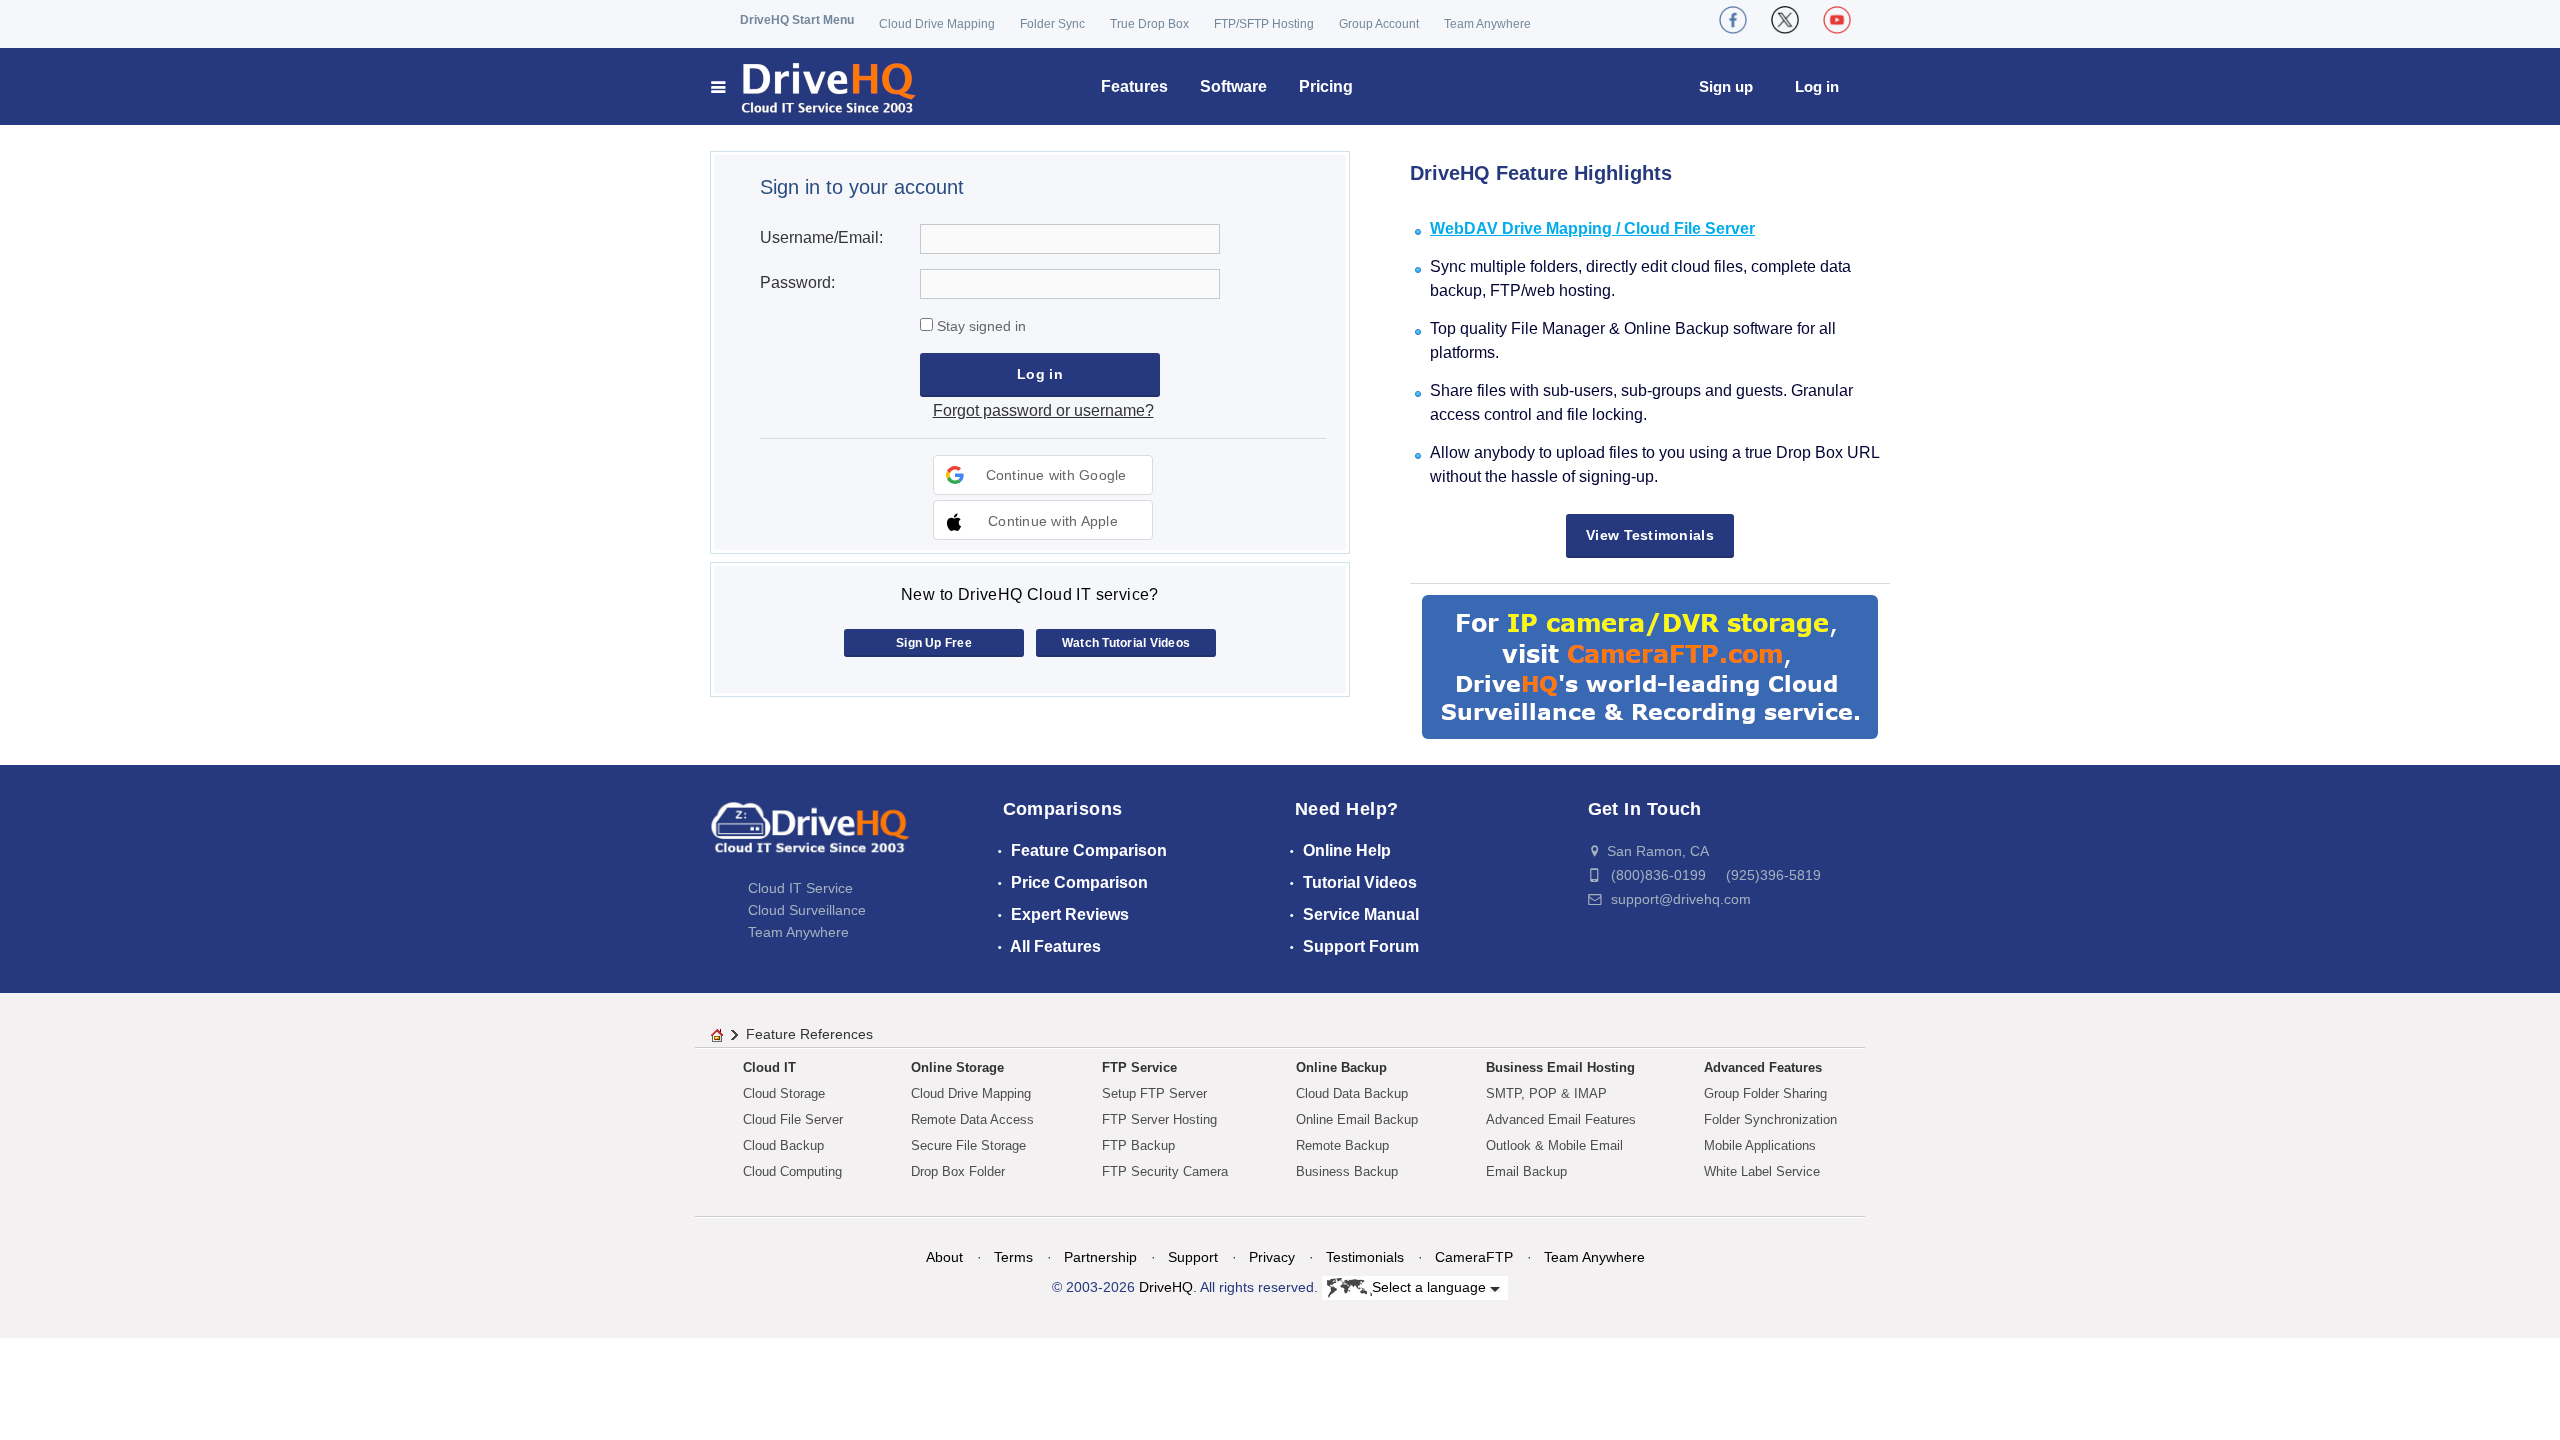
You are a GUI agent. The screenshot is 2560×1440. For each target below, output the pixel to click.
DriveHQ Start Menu (797, 20)
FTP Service (1139, 1067)
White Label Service (1762, 1171)
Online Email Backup (1357, 1119)
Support (1193, 1257)
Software (1233, 86)
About (944, 1257)
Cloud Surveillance (807, 910)
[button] (1043, 475)
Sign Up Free (934, 643)
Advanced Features (1763, 1067)
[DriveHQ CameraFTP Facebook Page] (1733, 20)
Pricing (1326, 86)
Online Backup (1341, 1067)
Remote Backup (1342, 1145)
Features (1134, 86)
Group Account (1379, 24)
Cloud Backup (783, 1145)
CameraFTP (1474, 1257)
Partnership (1100, 1257)
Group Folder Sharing (1765, 1093)
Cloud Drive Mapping (937, 24)
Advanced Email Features (1561, 1119)
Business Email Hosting (1560, 1067)
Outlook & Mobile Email (1554, 1145)
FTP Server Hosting (1159, 1119)
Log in (1817, 86)
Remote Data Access (972, 1119)
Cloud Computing (792, 1171)
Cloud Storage (784, 1093)
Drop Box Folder (958, 1171)
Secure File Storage (968, 1145)
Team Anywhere (1487, 24)
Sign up (1726, 86)
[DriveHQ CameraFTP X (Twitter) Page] (1785, 20)
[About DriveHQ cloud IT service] (810, 837)
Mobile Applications (1760, 1145)
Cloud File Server (793, 1119)
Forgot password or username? (1043, 410)
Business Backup (1347, 1171)
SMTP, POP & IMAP (1546, 1093)
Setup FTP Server (1154, 1093)
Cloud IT (769, 1067)
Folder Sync (1052, 24)
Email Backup (1526, 1171)
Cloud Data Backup (1352, 1093)
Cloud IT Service (800, 888)
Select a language (1431, 1287)
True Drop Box (1149, 24)
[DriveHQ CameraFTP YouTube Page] (1837, 20)
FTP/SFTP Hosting (1264, 24)
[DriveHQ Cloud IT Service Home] (814, 86)
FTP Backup (1138, 1145)
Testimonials (1365, 1257)
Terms (1013, 1257)
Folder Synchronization (1770, 1119)
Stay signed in (979, 326)
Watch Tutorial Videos (1126, 643)
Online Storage (957, 1067)
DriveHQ (1166, 1287)
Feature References (809, 1034)
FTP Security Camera (1165, 1171)
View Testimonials (1650, 535)
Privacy (1272, 1257)
